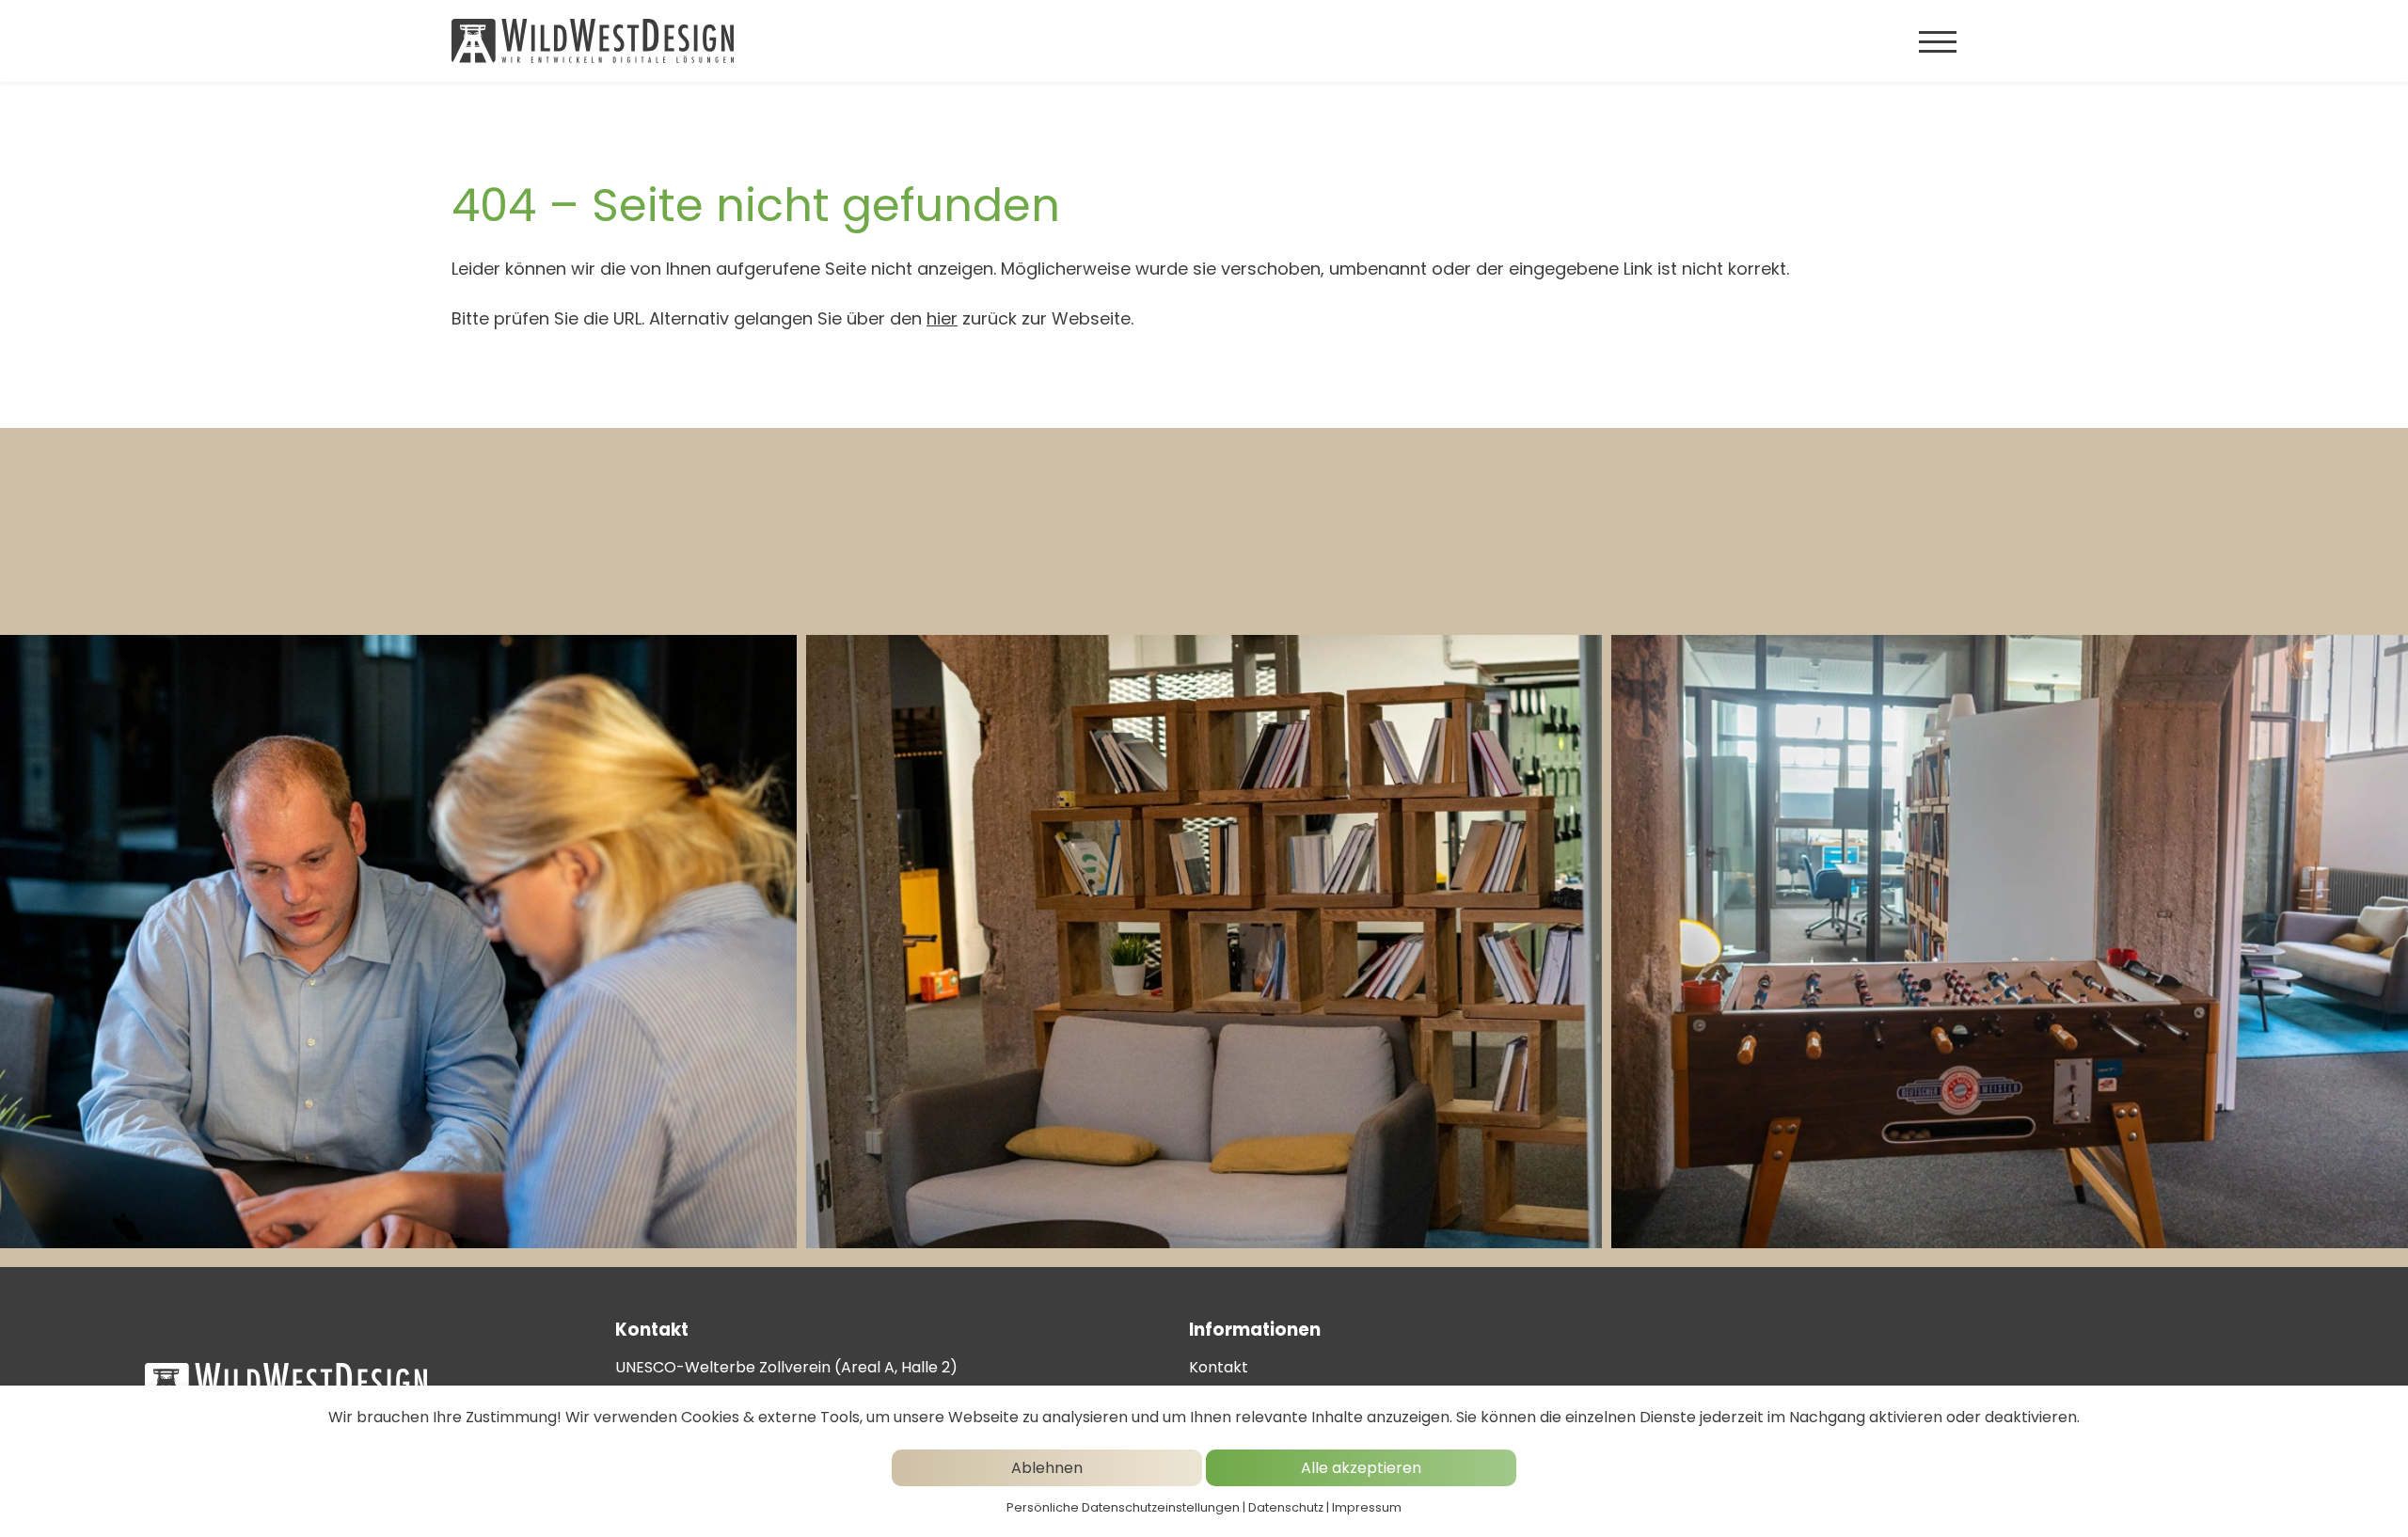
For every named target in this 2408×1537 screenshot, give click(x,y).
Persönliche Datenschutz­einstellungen (1123, 1507)
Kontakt (1219, 1367)
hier (942, 318)
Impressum (1367, 1507)
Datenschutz (1286, 1507)
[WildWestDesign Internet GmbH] (593, 41)
